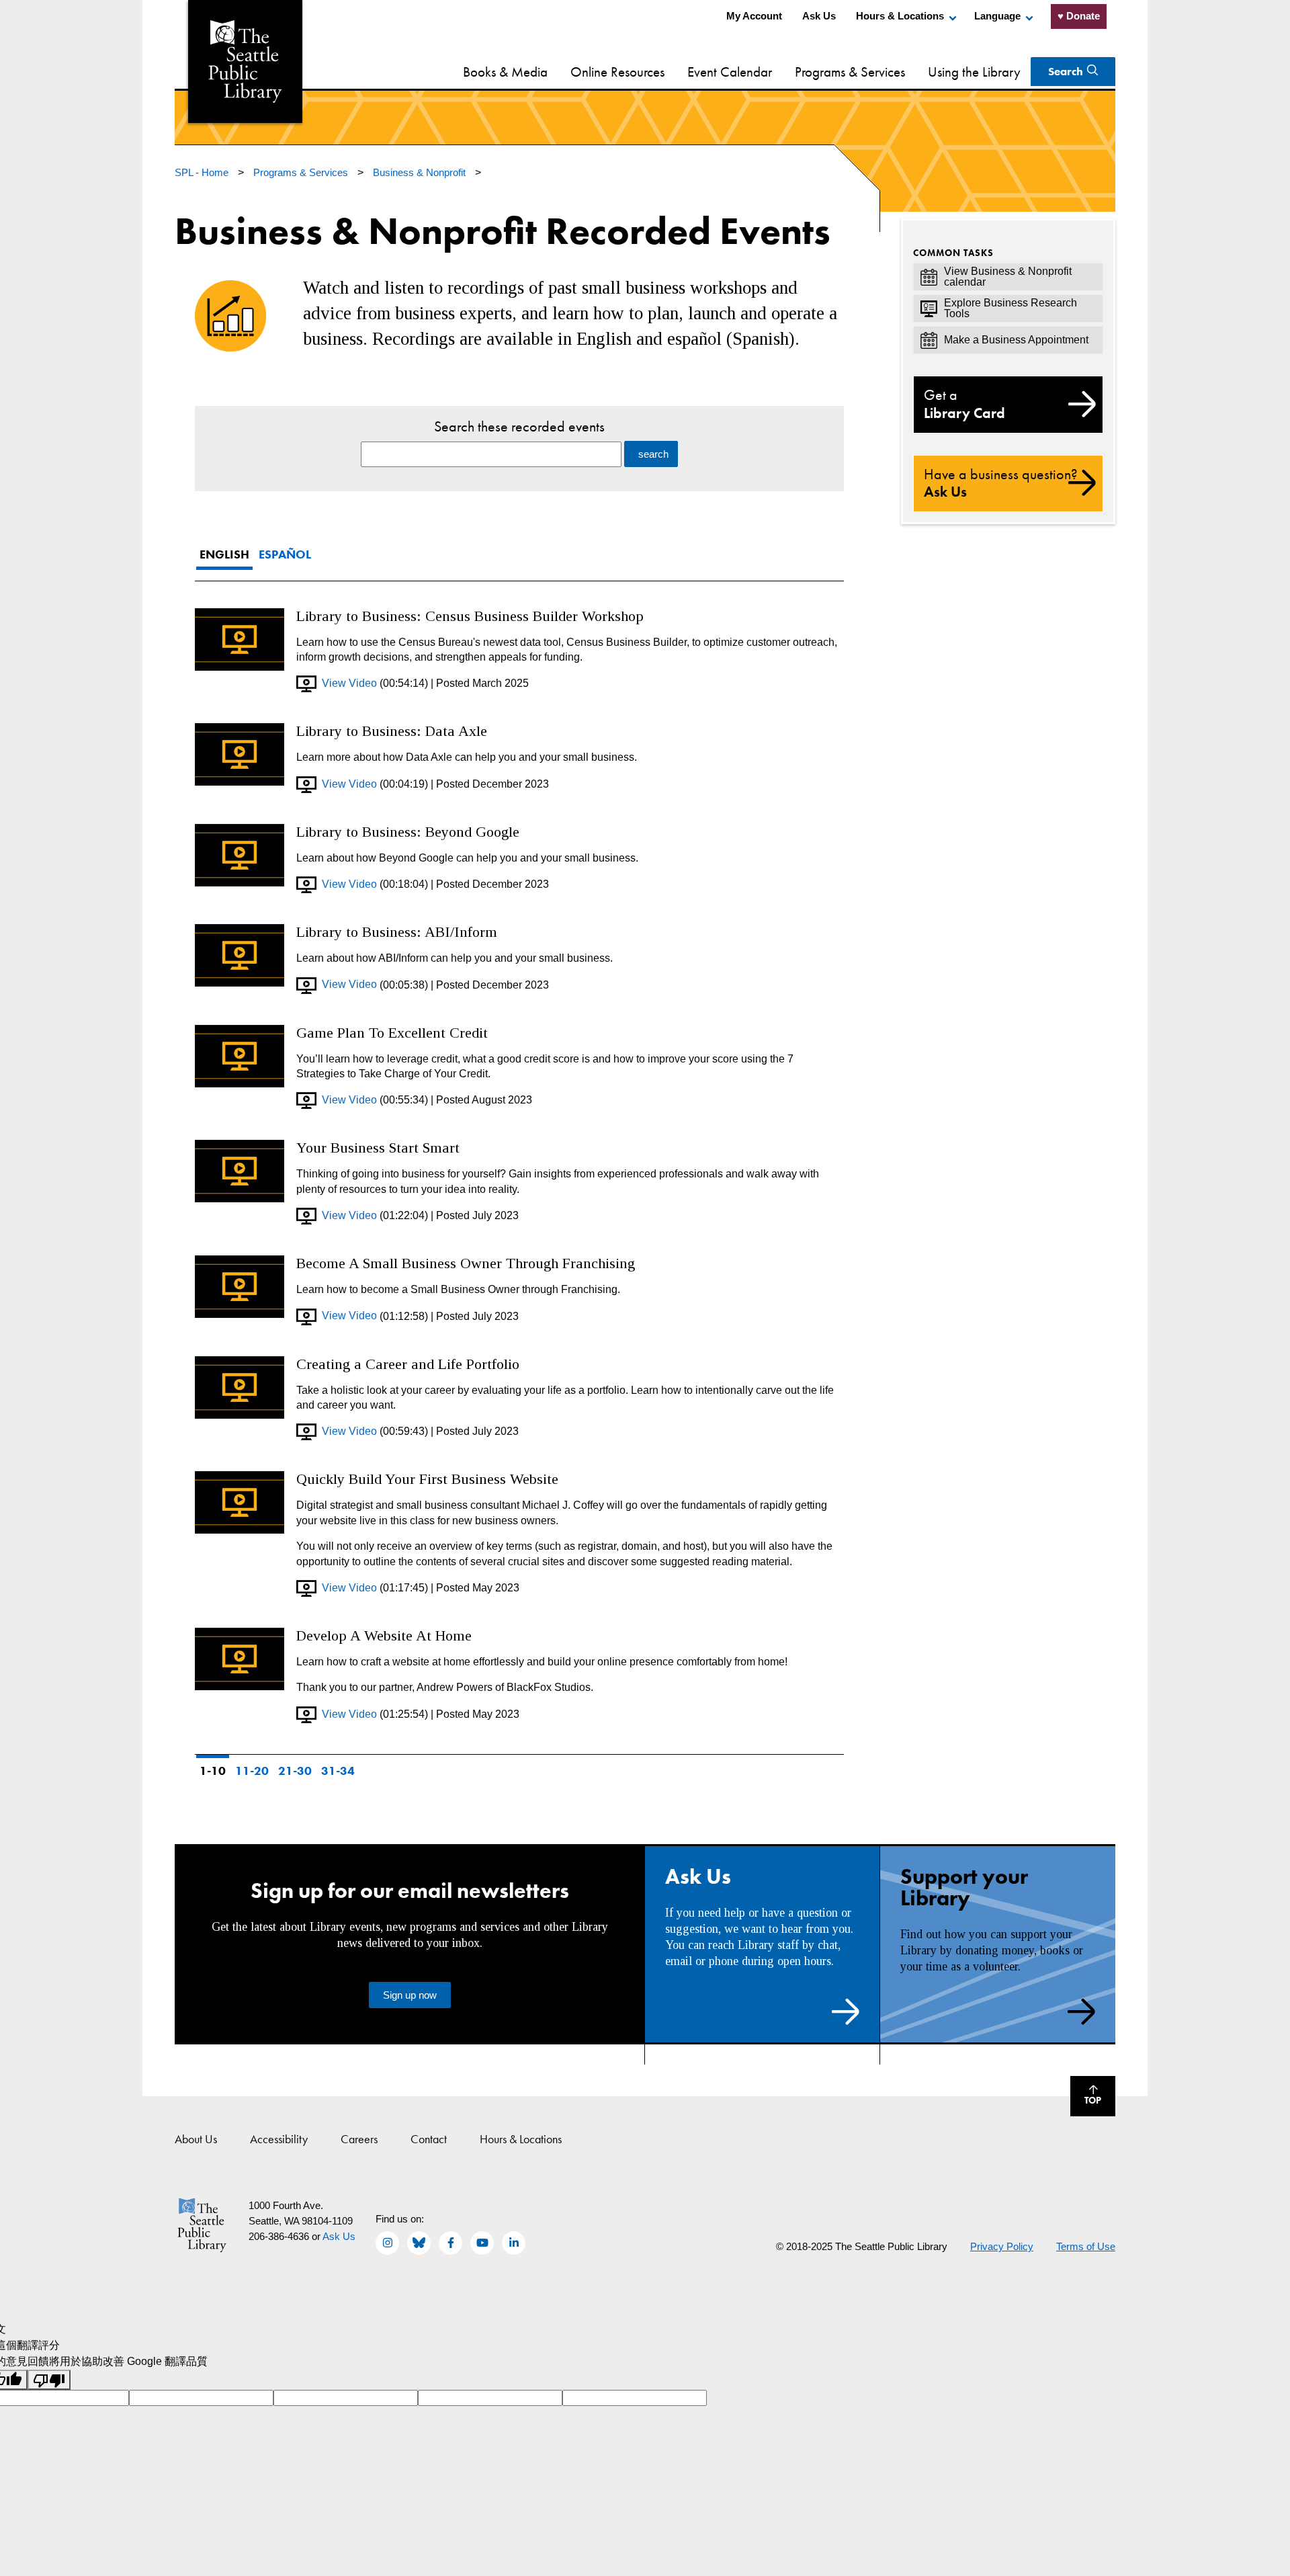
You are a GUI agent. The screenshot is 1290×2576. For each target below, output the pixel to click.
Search (1066, 71)
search (653, 454)
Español (285, 554)
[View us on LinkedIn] (514, 2243)
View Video (347, 683)
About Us (196, 2139)
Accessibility (279, 2139)
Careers (359, 2139)
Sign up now (410, 1995)
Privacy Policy (1002, 2246)
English (224, 554)
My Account (754, 16)
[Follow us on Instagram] (387, 2243)
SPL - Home (203, 172)
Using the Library (974, 72)
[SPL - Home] (245, 61)
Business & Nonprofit (421, 172)
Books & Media (505, 72)
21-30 (295, 1771)
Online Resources (617, 72)
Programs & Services (850, 72)
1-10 (213, 1771)
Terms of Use (1086, 2246)
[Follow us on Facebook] (450, 2243)
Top (1086, 2098)
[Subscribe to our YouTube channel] (482, 2243)
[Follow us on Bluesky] (419, 2243)
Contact (429, 2139)
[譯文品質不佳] (49, 2380)
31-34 (338, 1771)
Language (997, 16)
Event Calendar (730, 72)
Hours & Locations (900, 16)
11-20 (252, 1771)
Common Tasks (953, 253)
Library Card (964, 404)
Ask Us (819, 16)
